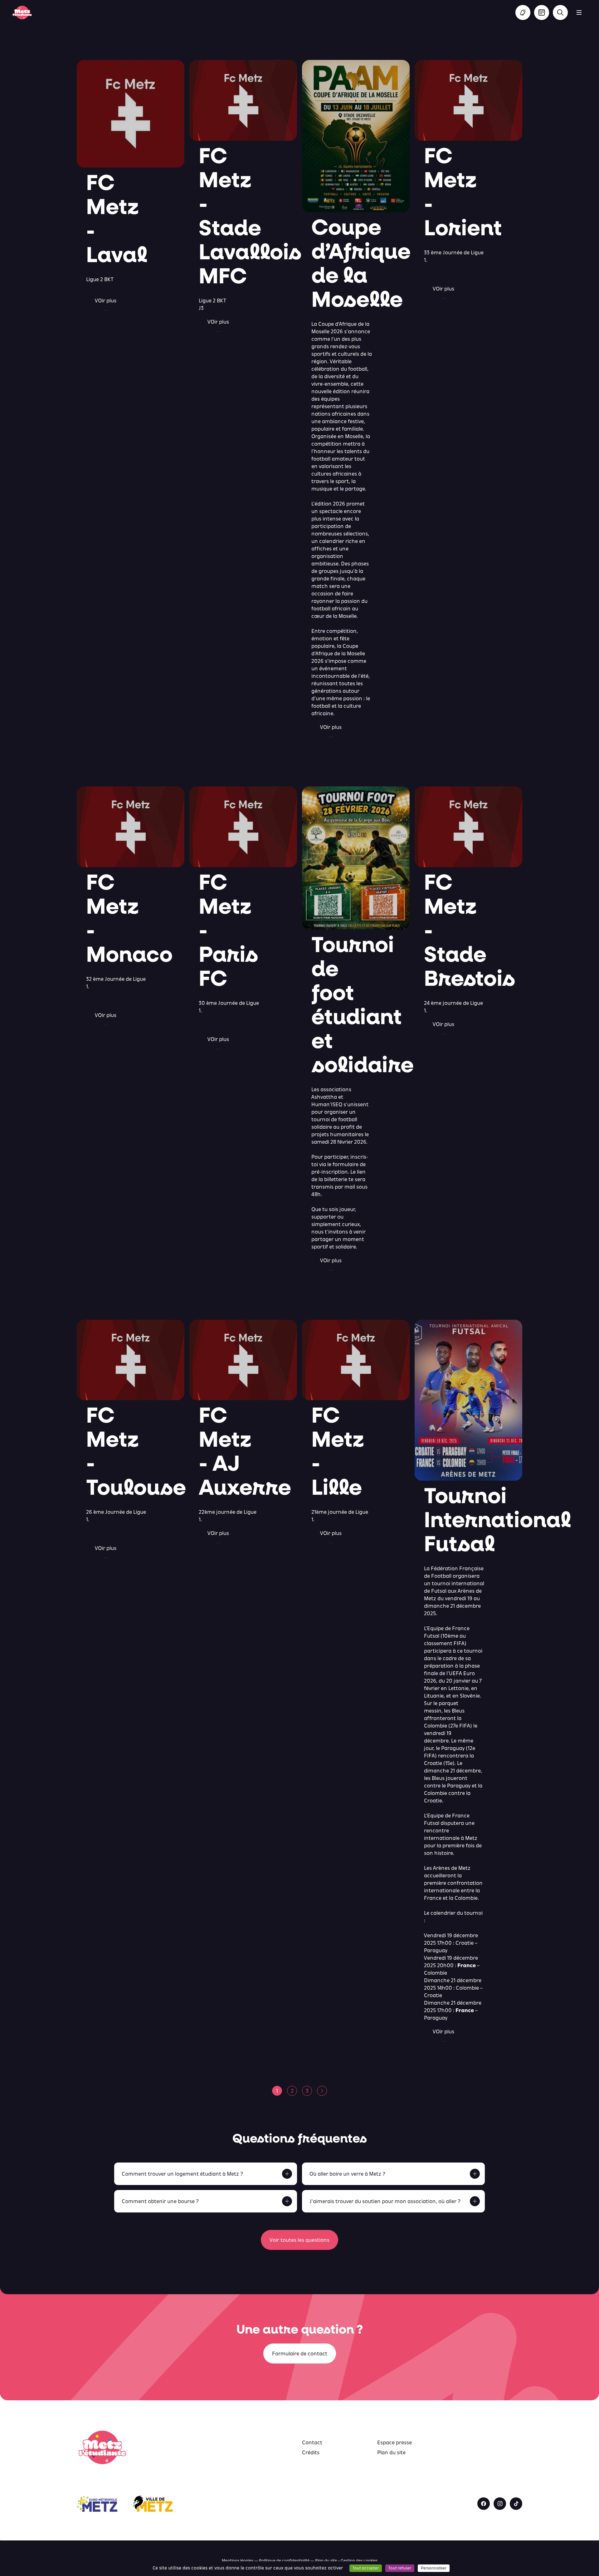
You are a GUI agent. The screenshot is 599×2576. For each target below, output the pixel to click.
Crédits (311, 2452)
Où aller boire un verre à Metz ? (347, 2174)
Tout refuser (400, 2568)
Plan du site (391, 2452)
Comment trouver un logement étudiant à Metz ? (182, 2174)
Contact (312, 2442)
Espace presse (394, 2442)
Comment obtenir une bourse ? (160, 2201)
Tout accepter (366, 2568)
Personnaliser (434, 2568)
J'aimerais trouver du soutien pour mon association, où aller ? (385, 2201)
